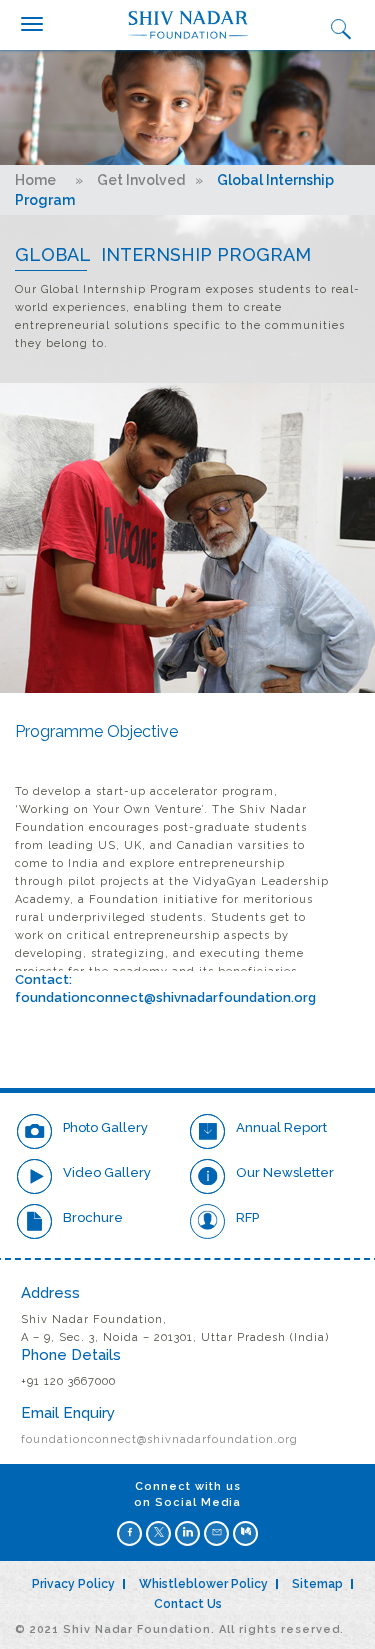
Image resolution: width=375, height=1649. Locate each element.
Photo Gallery (105, 1127)
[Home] (188, 25)
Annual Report (281, 1127)
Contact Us (188, 1604)
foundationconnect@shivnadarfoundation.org (165, 997)
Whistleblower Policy (203, 1584)
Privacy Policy (73, 1584)
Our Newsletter (285, 1172)
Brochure (93, 1217)
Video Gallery (107, 1172)
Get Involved (141, 180)
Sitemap (317, 1584)
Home (35, 180)
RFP (247, 1217)
